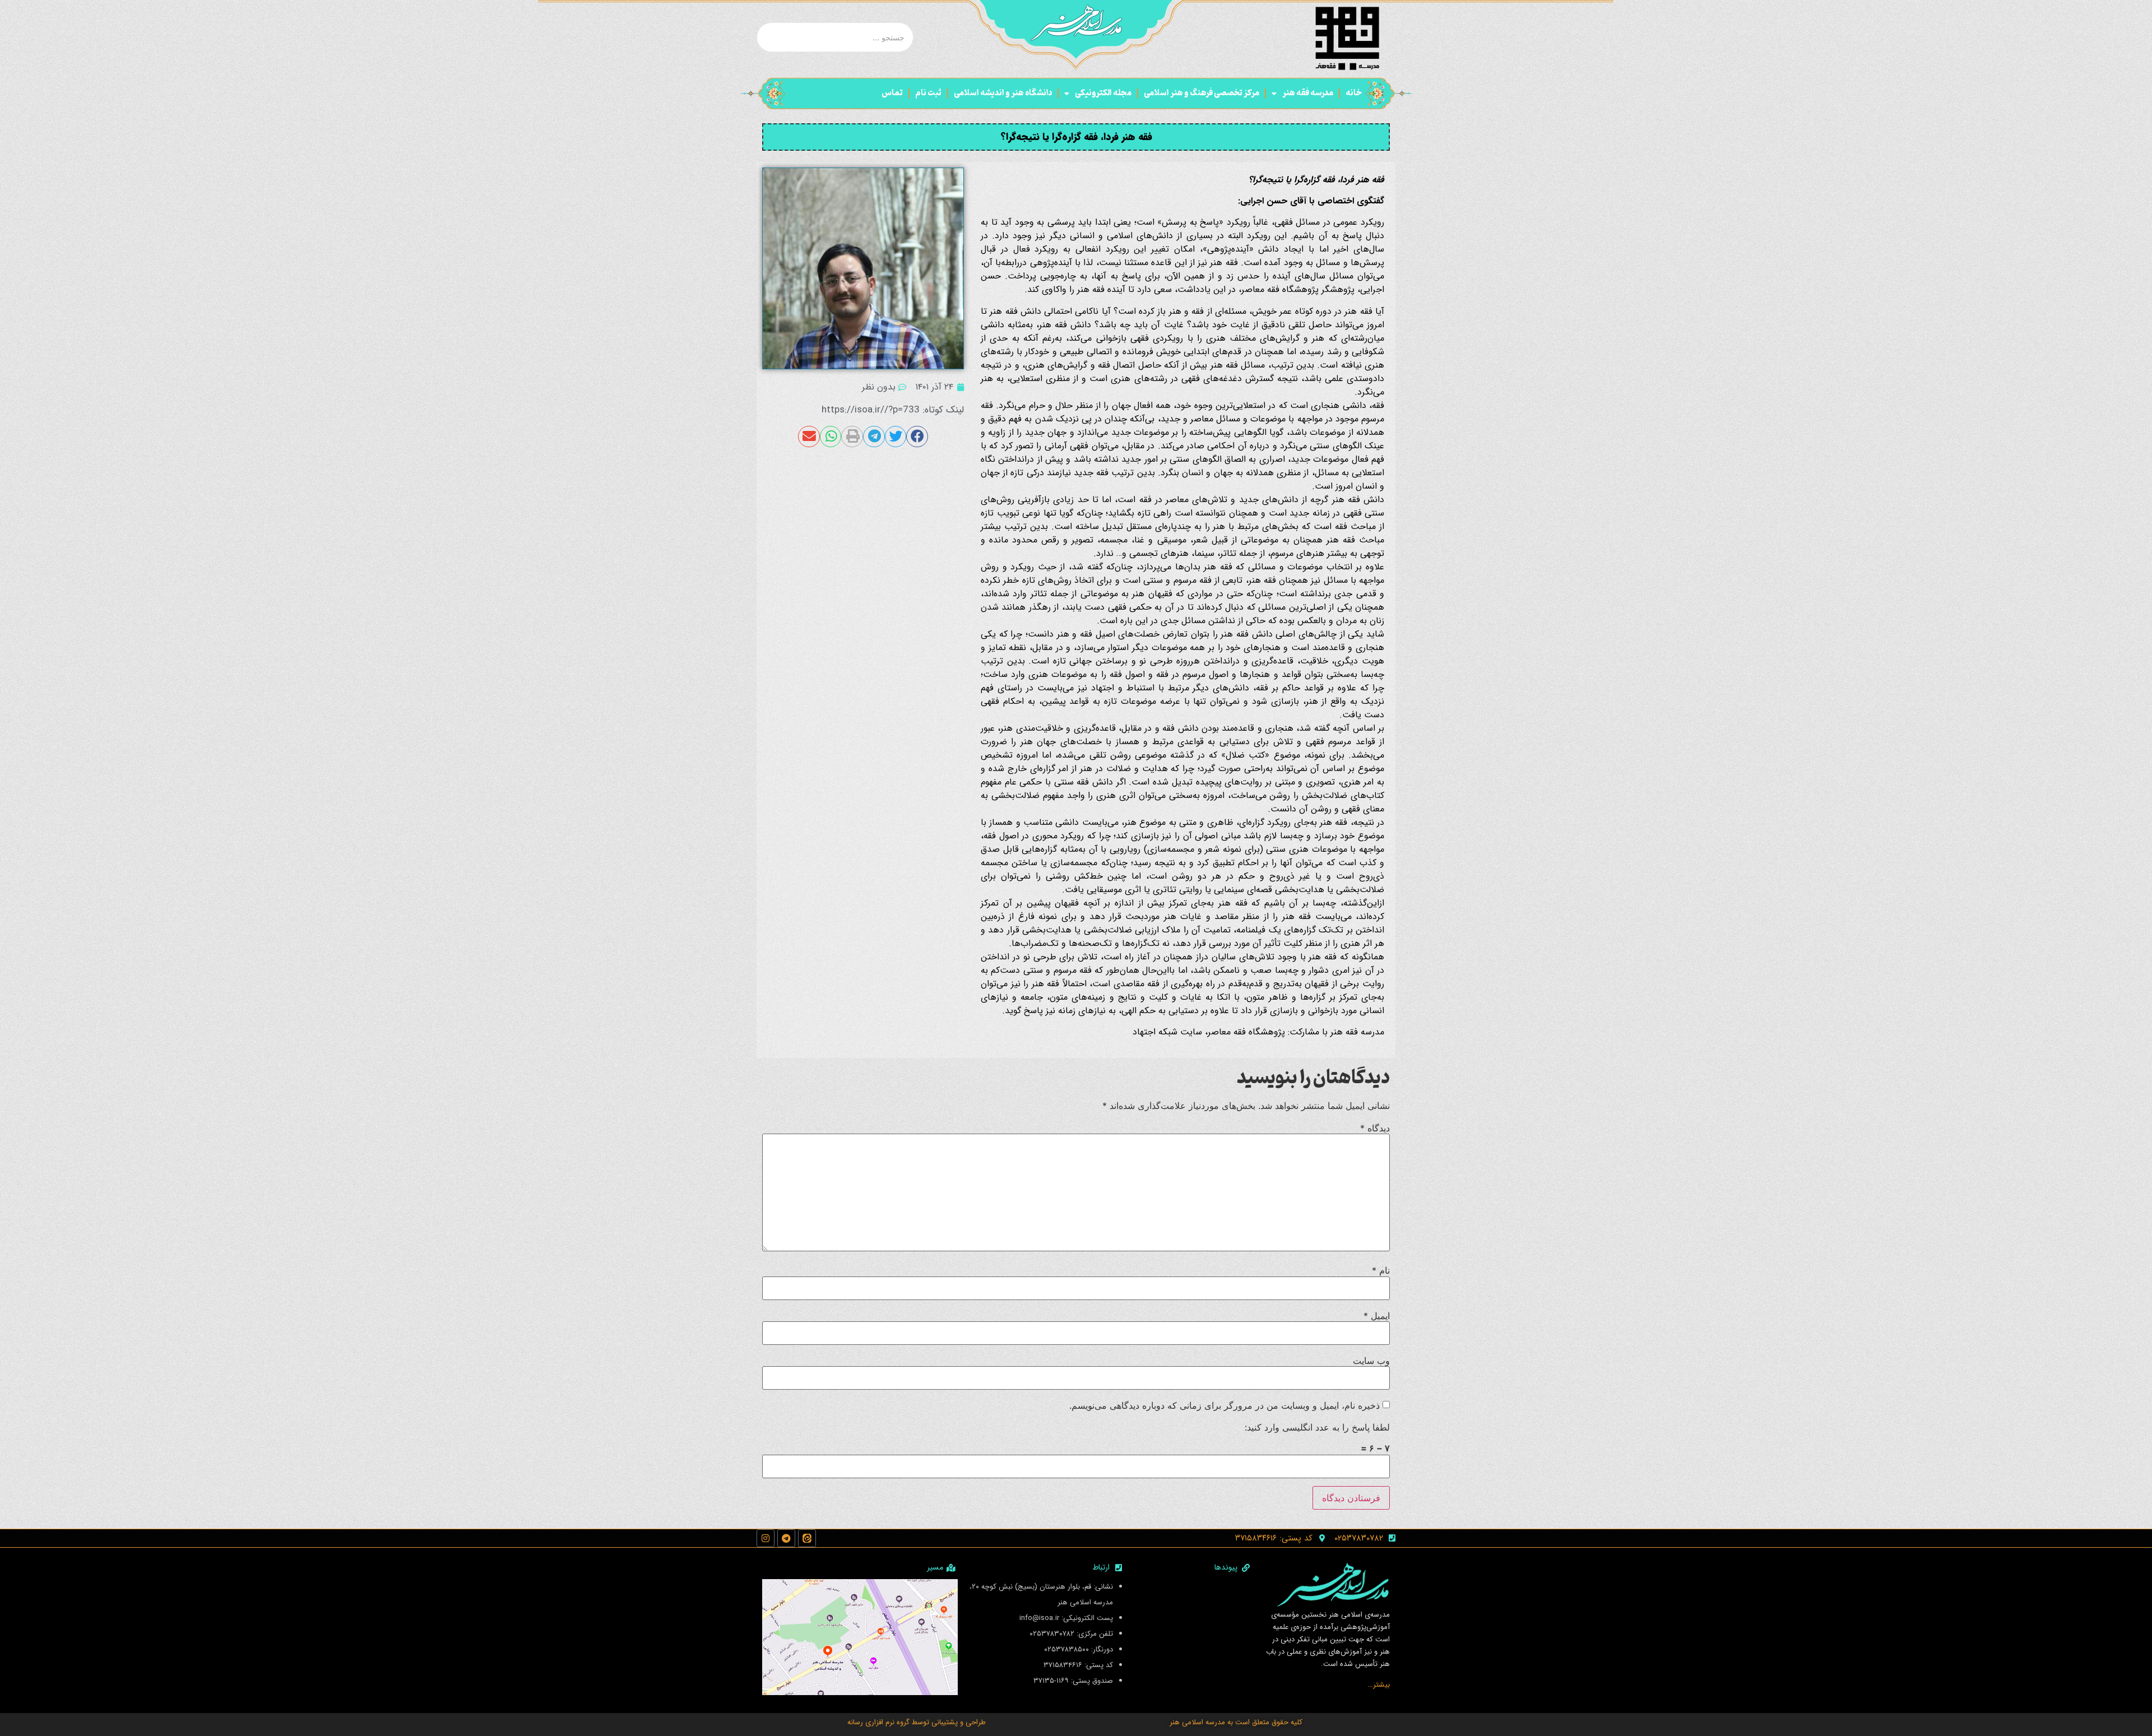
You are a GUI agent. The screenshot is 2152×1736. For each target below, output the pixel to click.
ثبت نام (928, 93)
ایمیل (1377, 1316)
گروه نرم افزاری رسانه (878, 1722)
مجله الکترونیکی (1103, 93)
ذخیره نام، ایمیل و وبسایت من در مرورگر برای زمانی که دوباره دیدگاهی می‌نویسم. (1225, 1405)
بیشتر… (1379, 1685)
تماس (892, 93)
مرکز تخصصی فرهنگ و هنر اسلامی (1202, 93)
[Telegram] (786, 1538)
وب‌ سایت (1371, 1361)
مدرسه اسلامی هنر (1197, 1722)
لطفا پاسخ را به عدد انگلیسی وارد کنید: (1317, 1427)
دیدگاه (1375, 1128)
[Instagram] (766, 1538)
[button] (917, 437)
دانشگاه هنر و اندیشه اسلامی (1003, 93)
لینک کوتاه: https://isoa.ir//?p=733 (893, 410)
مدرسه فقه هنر (1308, 93)
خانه (1354, 93)
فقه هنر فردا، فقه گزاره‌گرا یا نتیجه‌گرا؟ (1076, 137)
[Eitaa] (807, 1538)
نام (1381, 1270)
